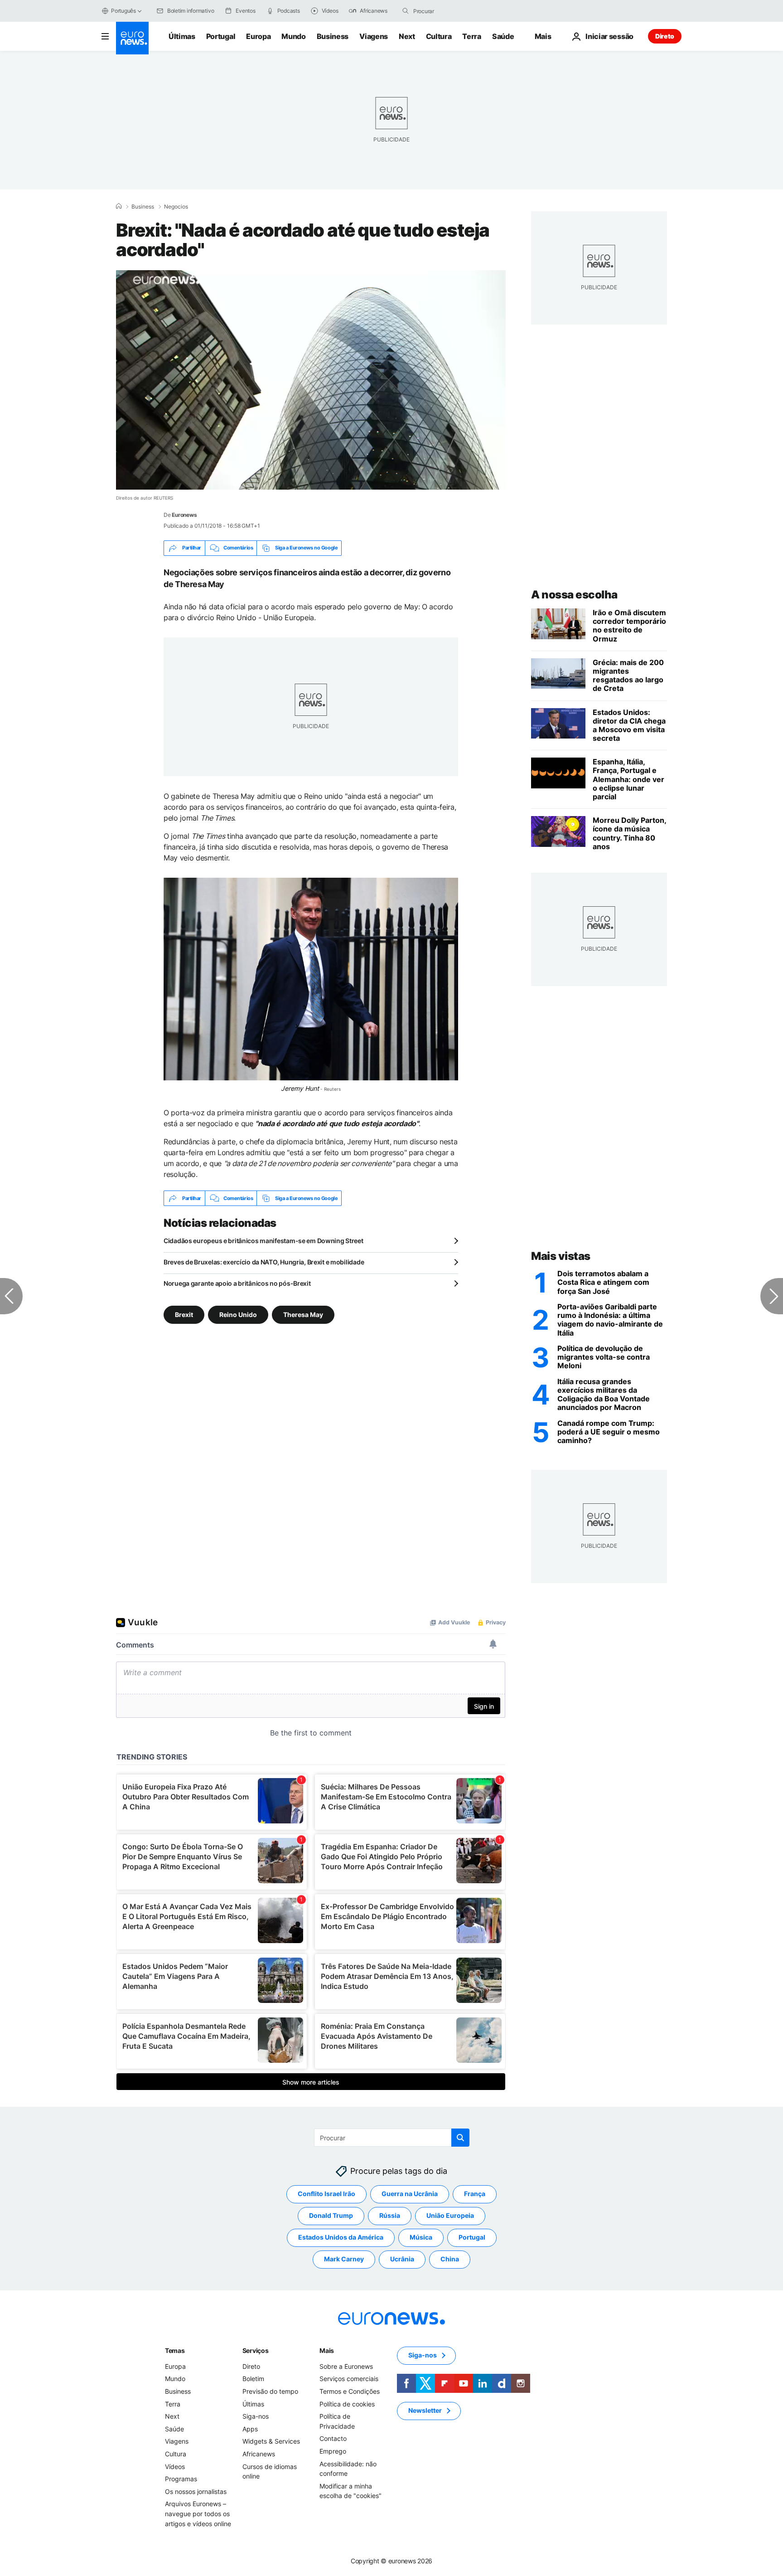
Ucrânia (402, 2259)
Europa (258, 36)
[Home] (119, 206)
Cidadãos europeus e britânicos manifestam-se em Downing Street (263, 1241)
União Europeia (450, 2216)
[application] (311, 380)
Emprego (333, 2451)
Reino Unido (238, 1315)
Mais (327, 2350)
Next (407, 36)
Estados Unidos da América (341, 2238)
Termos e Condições (350, 2391)
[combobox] (451, 11)
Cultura (439, 36)
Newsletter (425, 2411)
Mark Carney (344, 2259)
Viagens (374, 36)
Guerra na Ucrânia (410, 2194)
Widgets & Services (271, 2442)
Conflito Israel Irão (326, 2194)
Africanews (259, 2454)
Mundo (293, 36)
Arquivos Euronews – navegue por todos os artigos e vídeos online (198, 2514)
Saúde (503, 36)
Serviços (256, 2350)
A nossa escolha (574, 595)
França (475, 2194)
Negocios (176, 207)
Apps (250, 2429)
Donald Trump (331, 2216)
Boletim (253, 2379)
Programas (181, 2479)
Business (333, 36)
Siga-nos (256, 2416)
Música (421, 2238)
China (450, 2259)
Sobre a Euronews (346, 2366)
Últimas (182, 36)
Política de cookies (347, 2404)
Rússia (390, 2216)
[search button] (406, 11)
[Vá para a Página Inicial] (132, 38)
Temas (175, 2350)
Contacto (333, 2439)
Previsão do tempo (270, 2391)
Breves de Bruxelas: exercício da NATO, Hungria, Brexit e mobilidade (264, 1262)
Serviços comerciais (349, 2379)
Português (123, 11)
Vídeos (175, 2467)
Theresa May (303, 1315)
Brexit (184, 1315)
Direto (665, 36)
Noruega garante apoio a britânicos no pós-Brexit (237, 1283)
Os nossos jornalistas (196, 2491)
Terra (471, 36)
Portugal (221, 36)
